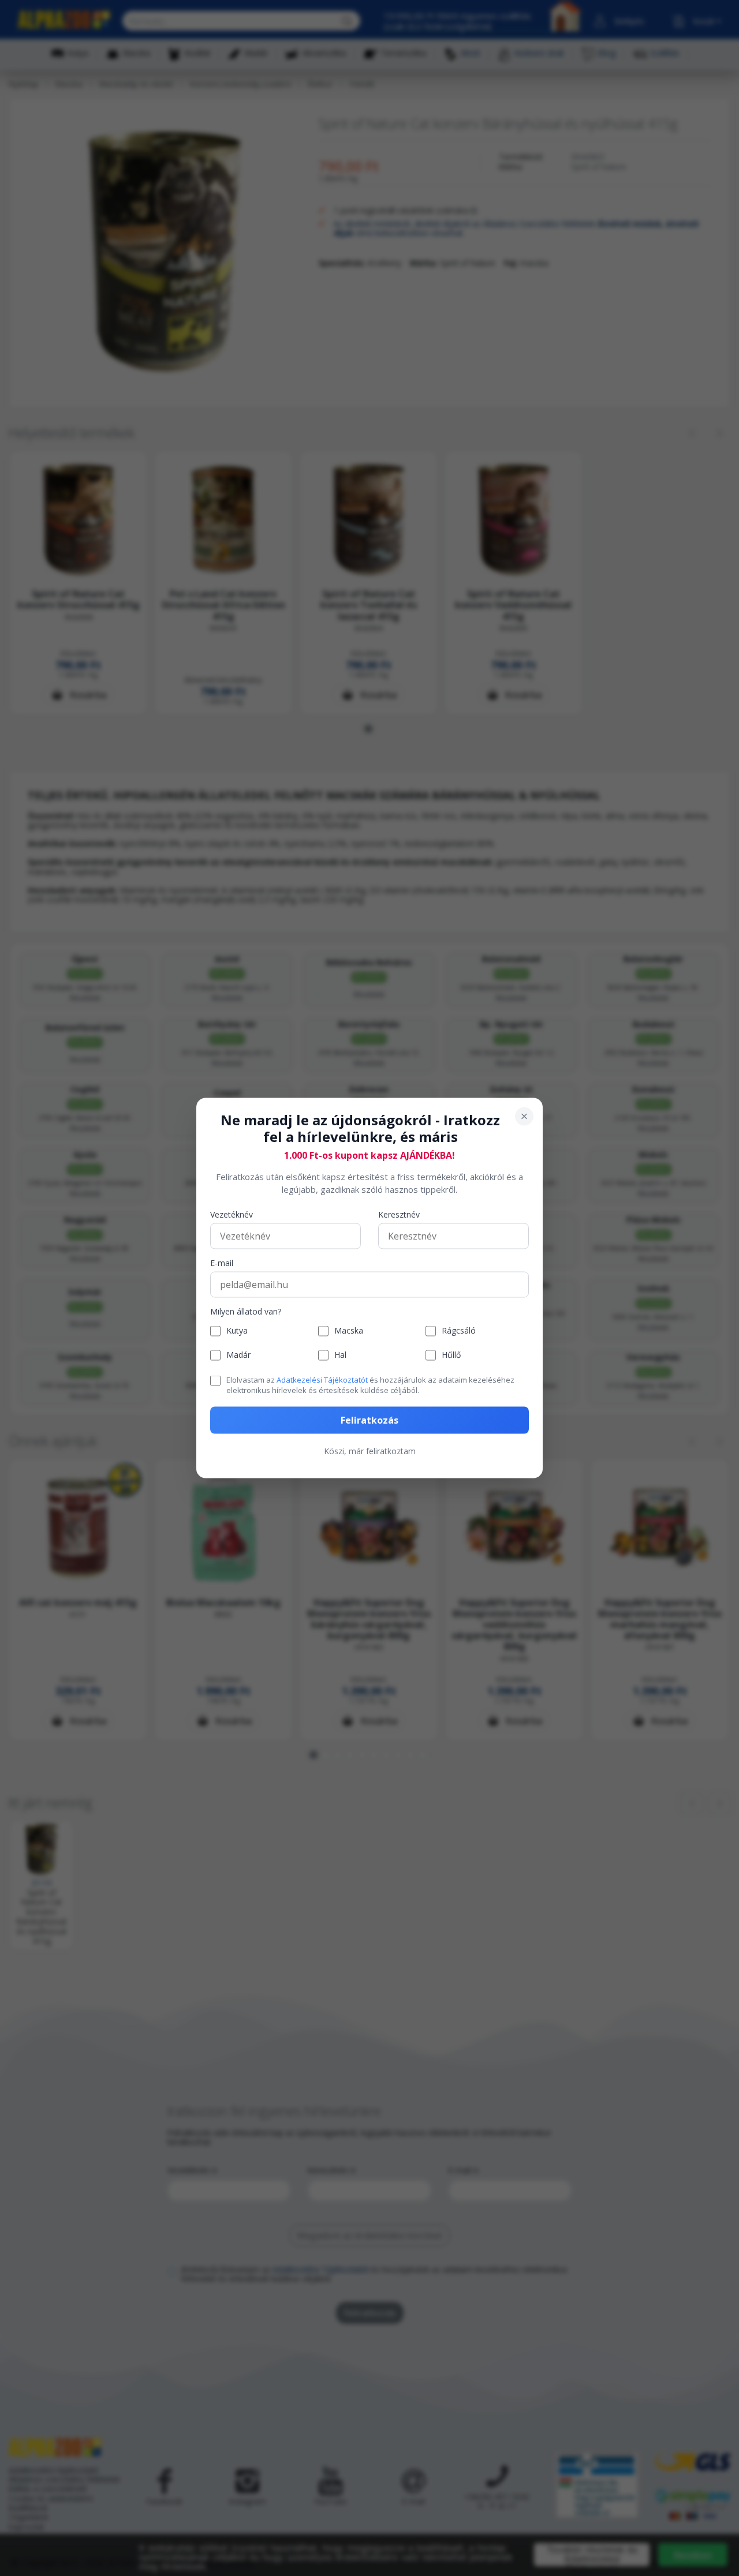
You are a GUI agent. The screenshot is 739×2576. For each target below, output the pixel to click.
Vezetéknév (232, 1214)
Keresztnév (399, 1214)
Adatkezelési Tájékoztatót (322, 1379)
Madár (238, 1355)
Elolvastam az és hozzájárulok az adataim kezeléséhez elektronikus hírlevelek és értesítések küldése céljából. (370, 1384)
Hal (340, 1355)
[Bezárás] (524, 1117)
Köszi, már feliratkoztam (370, 1451)
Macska (349, 1331)
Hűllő (451, 1355)
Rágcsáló (459, 1331)
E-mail (222, 1263)
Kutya (237, 1331)
